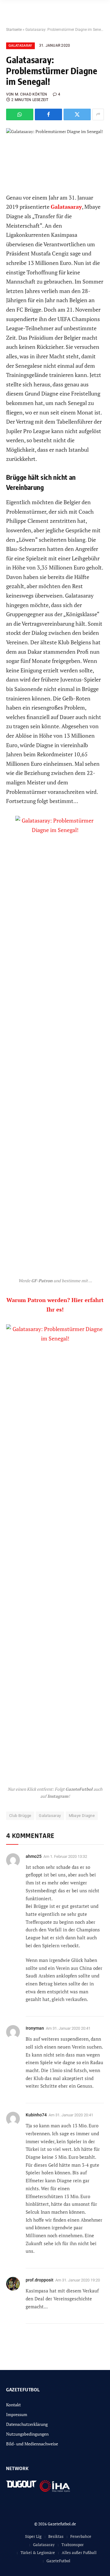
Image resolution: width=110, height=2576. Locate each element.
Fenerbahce (81, 2536)
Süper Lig (33, 2536)
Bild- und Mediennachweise (32, 2444)
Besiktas (56, 2536)
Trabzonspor (73, 2545)
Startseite (14, 30)
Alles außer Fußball (79, 2552)
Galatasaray (20, 46)
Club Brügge (20, 1816)
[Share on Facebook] (48, 114)
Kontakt (13, 2405)
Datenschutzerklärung (27, 2424)
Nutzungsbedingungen (27, 2434)
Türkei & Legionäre (38, 2552)
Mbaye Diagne (82, 1816)
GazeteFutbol (58, 2561)
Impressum (17, 2414)
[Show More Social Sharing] (98, 114)
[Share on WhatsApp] (20, 114)
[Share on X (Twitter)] (77, 114)
